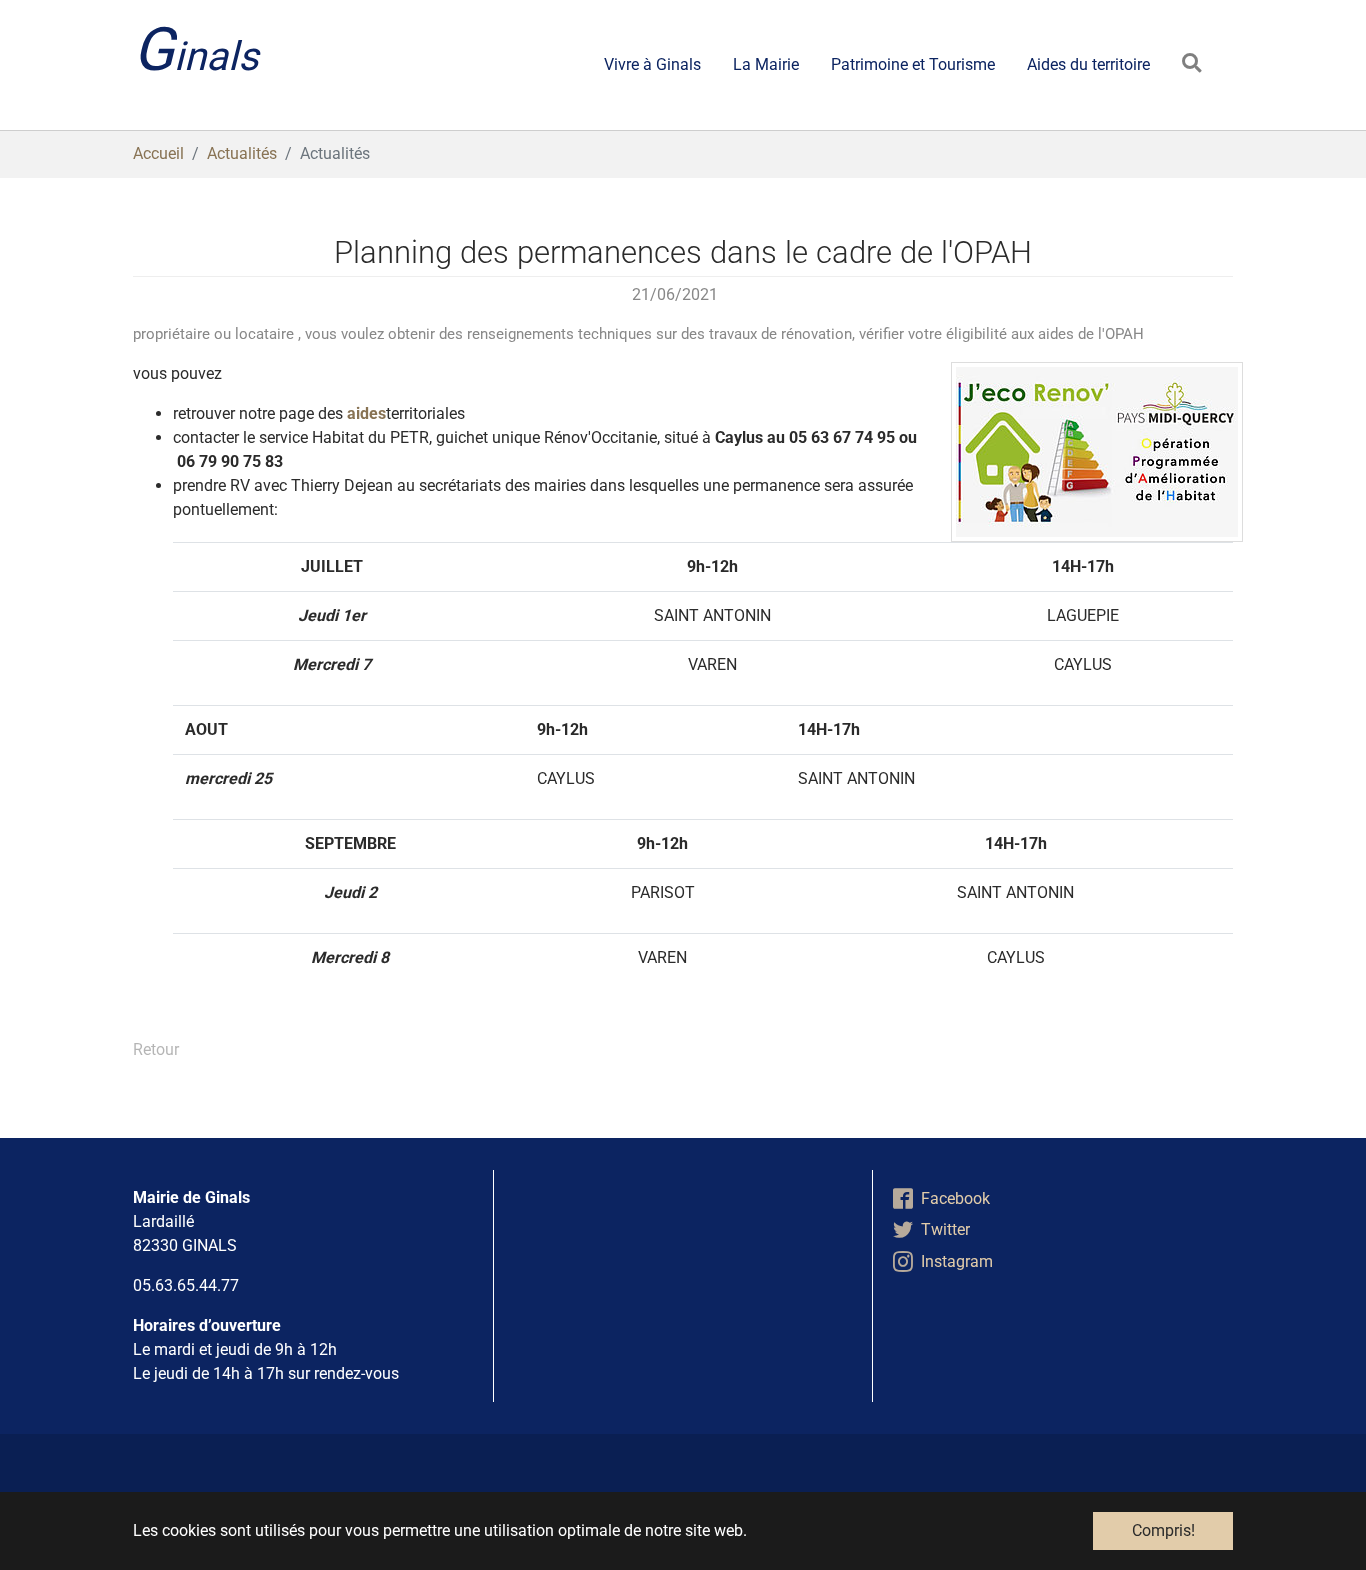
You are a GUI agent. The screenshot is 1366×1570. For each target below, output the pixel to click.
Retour (156, 1049)
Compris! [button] (1163, 1530)
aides (364, 413)
